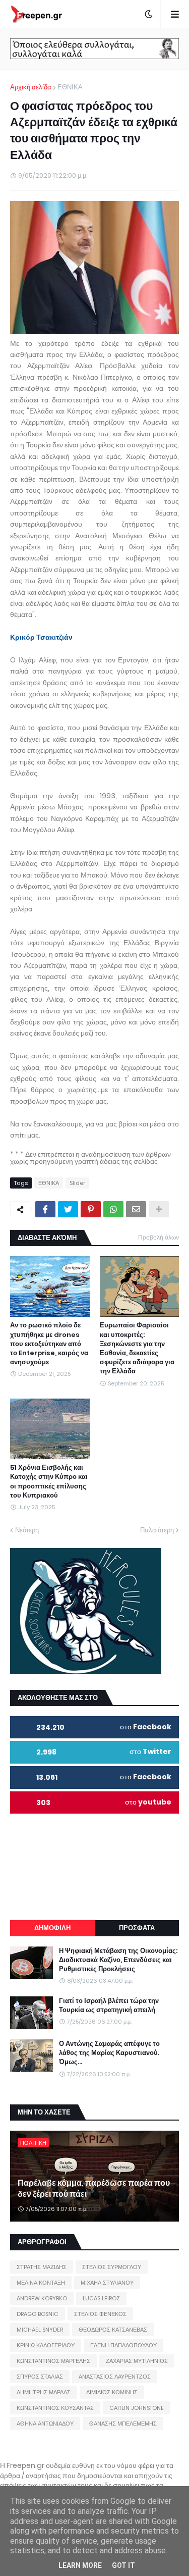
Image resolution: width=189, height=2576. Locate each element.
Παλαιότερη (157, 1530)
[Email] (136, 1209)
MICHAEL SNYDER (40, 2330)
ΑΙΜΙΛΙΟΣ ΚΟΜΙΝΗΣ (112, 2392)
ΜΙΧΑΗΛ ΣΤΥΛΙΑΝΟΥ (107, 2283)
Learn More (80, 2565)
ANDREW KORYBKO (42, 2298)
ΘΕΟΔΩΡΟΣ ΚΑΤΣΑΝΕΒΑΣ (113, 2330)
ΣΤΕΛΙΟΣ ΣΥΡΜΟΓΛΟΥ (112, 2267)
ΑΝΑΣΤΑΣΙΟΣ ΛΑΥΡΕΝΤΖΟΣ (115, 2377)
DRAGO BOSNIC (38, 2314)
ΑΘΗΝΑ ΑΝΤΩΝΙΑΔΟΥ (45, 2424)
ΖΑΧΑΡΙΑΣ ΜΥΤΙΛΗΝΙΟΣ (137, 2361)
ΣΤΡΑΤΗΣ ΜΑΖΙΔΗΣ (42, 2267)
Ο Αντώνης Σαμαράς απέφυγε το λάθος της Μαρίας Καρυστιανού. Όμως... (109, 2053)
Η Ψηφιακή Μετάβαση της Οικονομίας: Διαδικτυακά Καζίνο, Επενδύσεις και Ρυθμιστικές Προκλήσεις (118, 1960)
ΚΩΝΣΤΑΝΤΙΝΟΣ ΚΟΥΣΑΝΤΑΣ (55, 2408)
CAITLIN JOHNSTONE (137, 2408)
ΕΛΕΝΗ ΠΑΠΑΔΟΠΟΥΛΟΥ (123, 2345)
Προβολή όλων (159, 1237)
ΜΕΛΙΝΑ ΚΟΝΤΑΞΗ (41, 2283)
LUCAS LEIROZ (101, 2298)
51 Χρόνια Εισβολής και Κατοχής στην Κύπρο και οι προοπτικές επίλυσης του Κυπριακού (49, 1482)
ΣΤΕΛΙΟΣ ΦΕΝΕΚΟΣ (100, 2314)
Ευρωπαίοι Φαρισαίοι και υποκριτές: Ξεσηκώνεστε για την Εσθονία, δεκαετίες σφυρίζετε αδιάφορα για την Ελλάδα (137, 1348)
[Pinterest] (91, 1209)
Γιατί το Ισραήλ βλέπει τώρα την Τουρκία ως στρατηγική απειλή (109, 2005)
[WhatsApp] (113, 1209)
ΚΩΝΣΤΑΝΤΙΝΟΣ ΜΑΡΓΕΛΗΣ (53, 2361)
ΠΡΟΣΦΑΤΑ (137, 1928)
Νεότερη (27, 1530)
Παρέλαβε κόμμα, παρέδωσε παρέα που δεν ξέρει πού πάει (94, 2189)
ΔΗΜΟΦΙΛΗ (52, 1928)
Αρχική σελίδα (31, 87)
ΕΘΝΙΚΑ (70, 87)
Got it (123, 2565)
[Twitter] (68, 1209)
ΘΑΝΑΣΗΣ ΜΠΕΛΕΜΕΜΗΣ (123, 2424)
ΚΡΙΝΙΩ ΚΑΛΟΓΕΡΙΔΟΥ (46, 2345)
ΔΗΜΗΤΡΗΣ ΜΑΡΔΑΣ (44, 2392)
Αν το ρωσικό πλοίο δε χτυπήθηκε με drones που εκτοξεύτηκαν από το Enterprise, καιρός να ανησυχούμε (49, 1344)
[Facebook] (45, 1209)
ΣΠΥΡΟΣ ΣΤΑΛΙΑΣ (40, 2377)
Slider (77, 1183)
